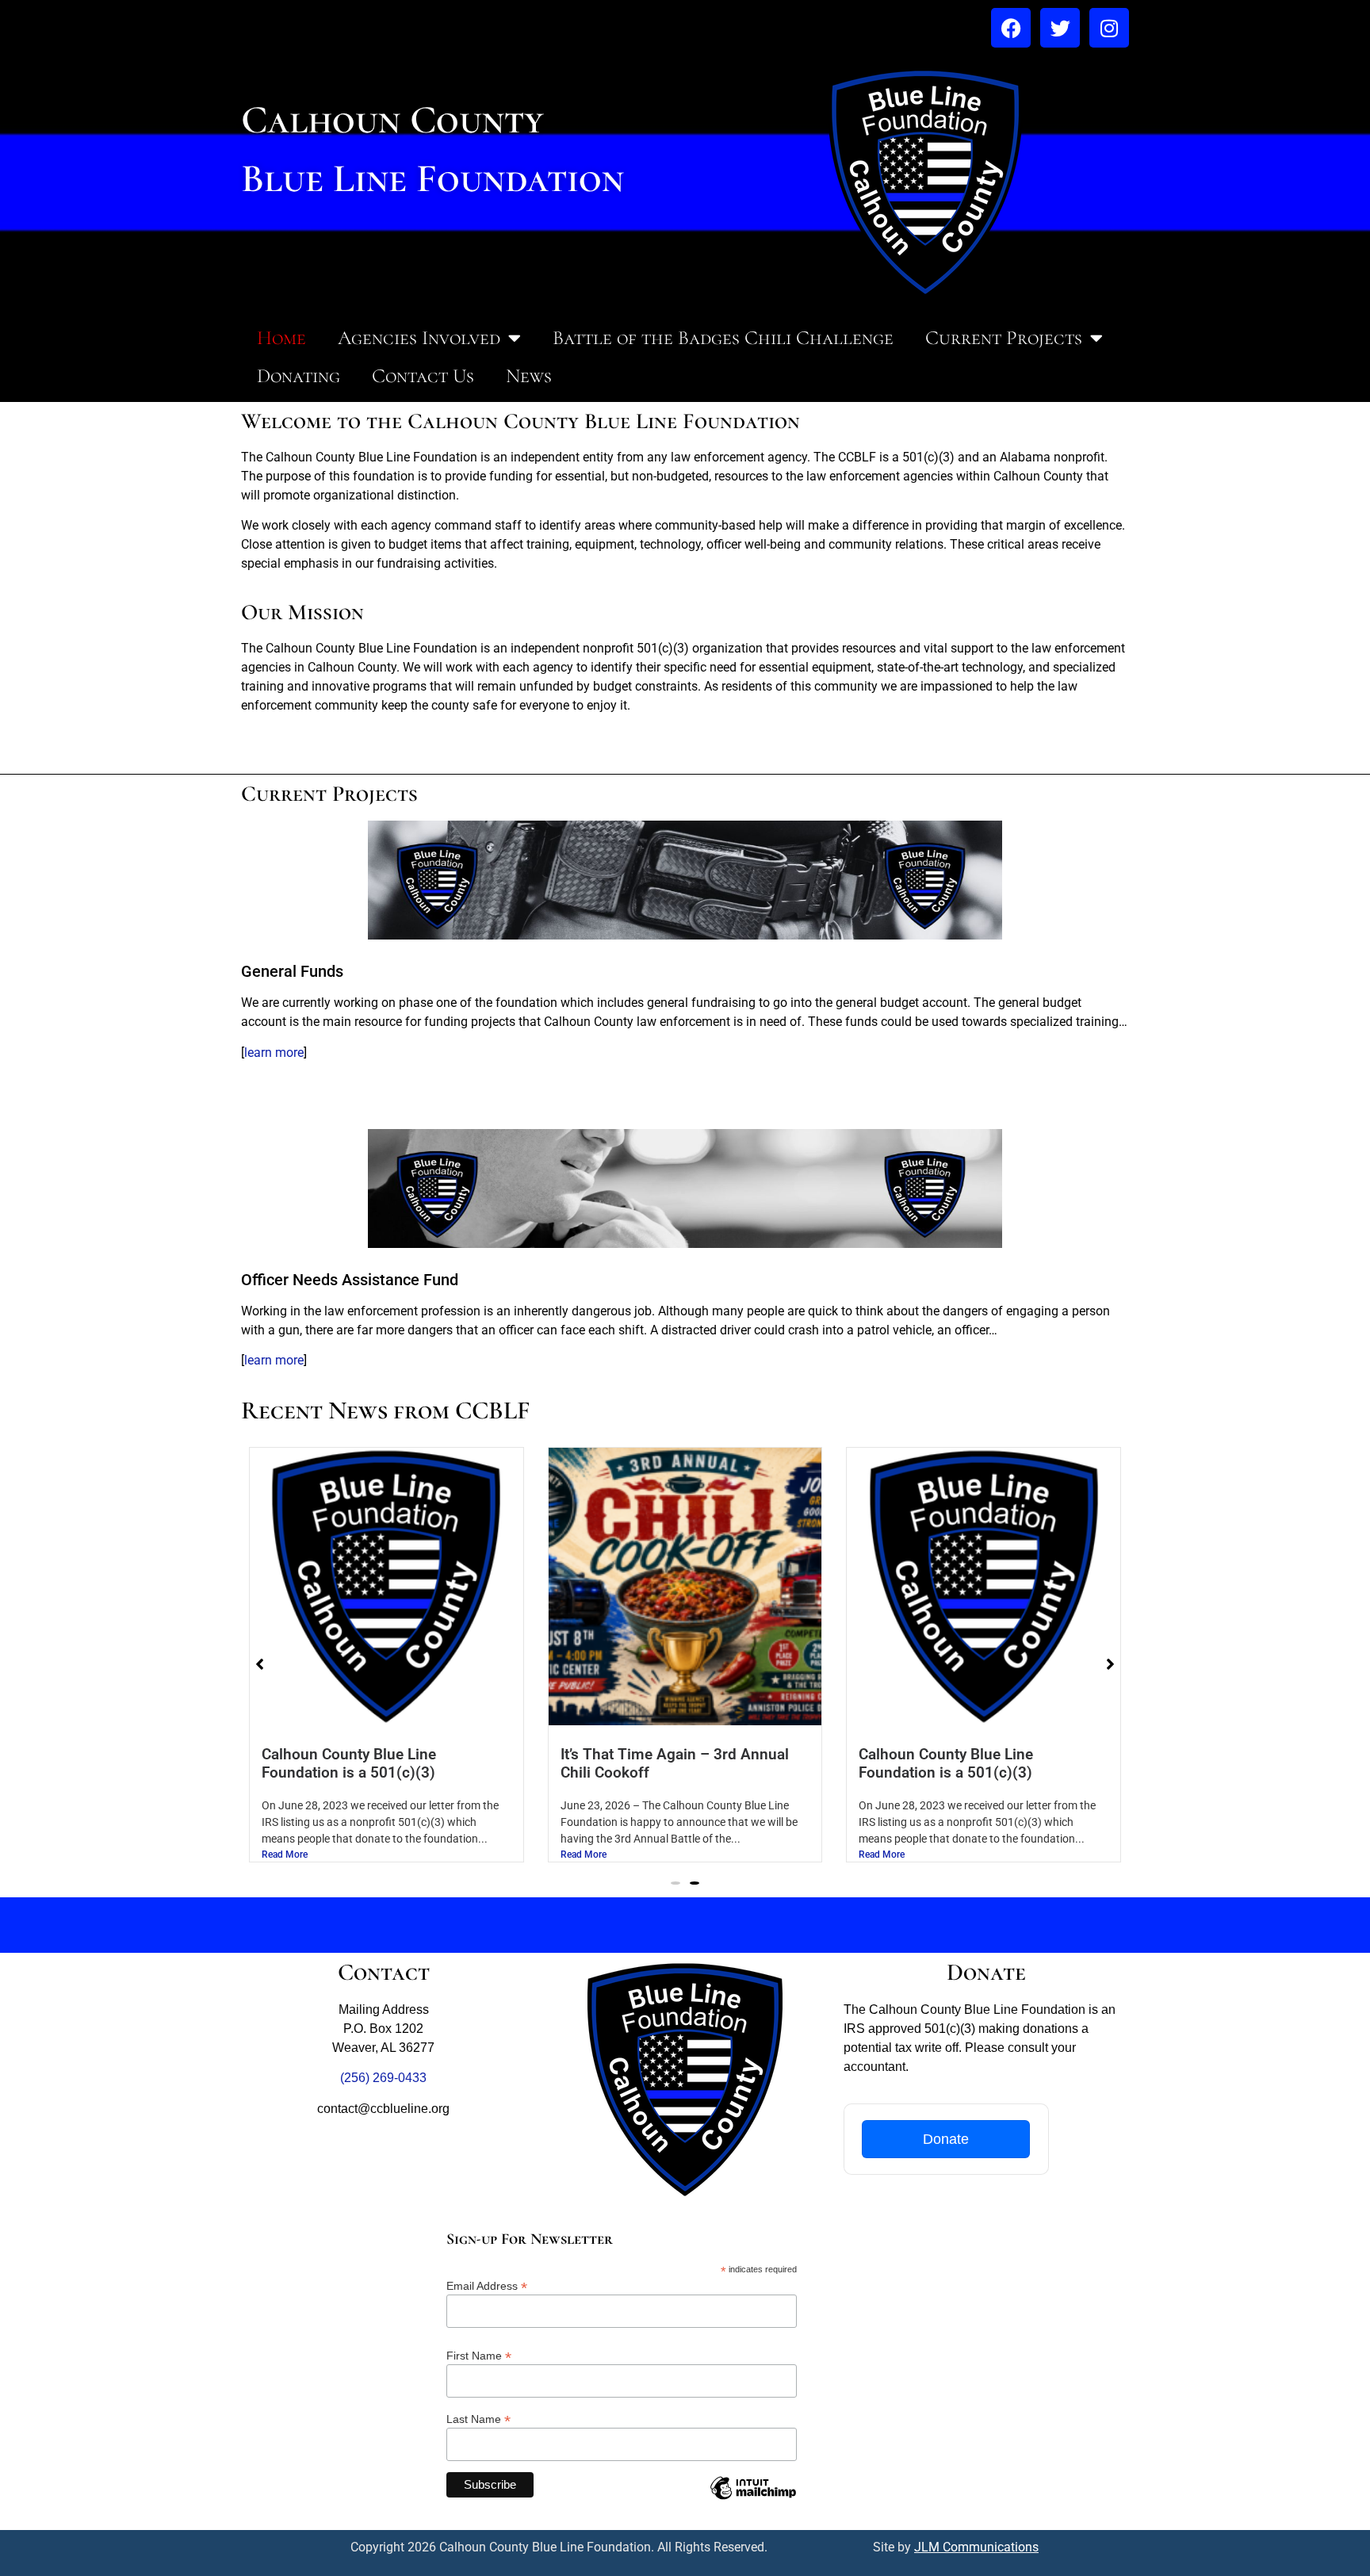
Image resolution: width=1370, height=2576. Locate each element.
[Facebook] (1011, 28)
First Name (479, 2355)
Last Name (478, 2419)
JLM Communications (976, 2547)
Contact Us (423, 376)
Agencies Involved (419, 338)
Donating (298, 376)
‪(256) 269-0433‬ (383, 2078)
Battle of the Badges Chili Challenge (723, 338)
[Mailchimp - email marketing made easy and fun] (753, 2500)
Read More (285, 1854)
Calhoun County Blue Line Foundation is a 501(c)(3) (349, 1763)
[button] (675, 1883)
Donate (946, 2139)
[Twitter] (1060, 28)
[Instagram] (1109, 28)
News (529, 376)
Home (281, 338)
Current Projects (1004, 338)
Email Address (487, 2285)
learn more (274, 1053)
